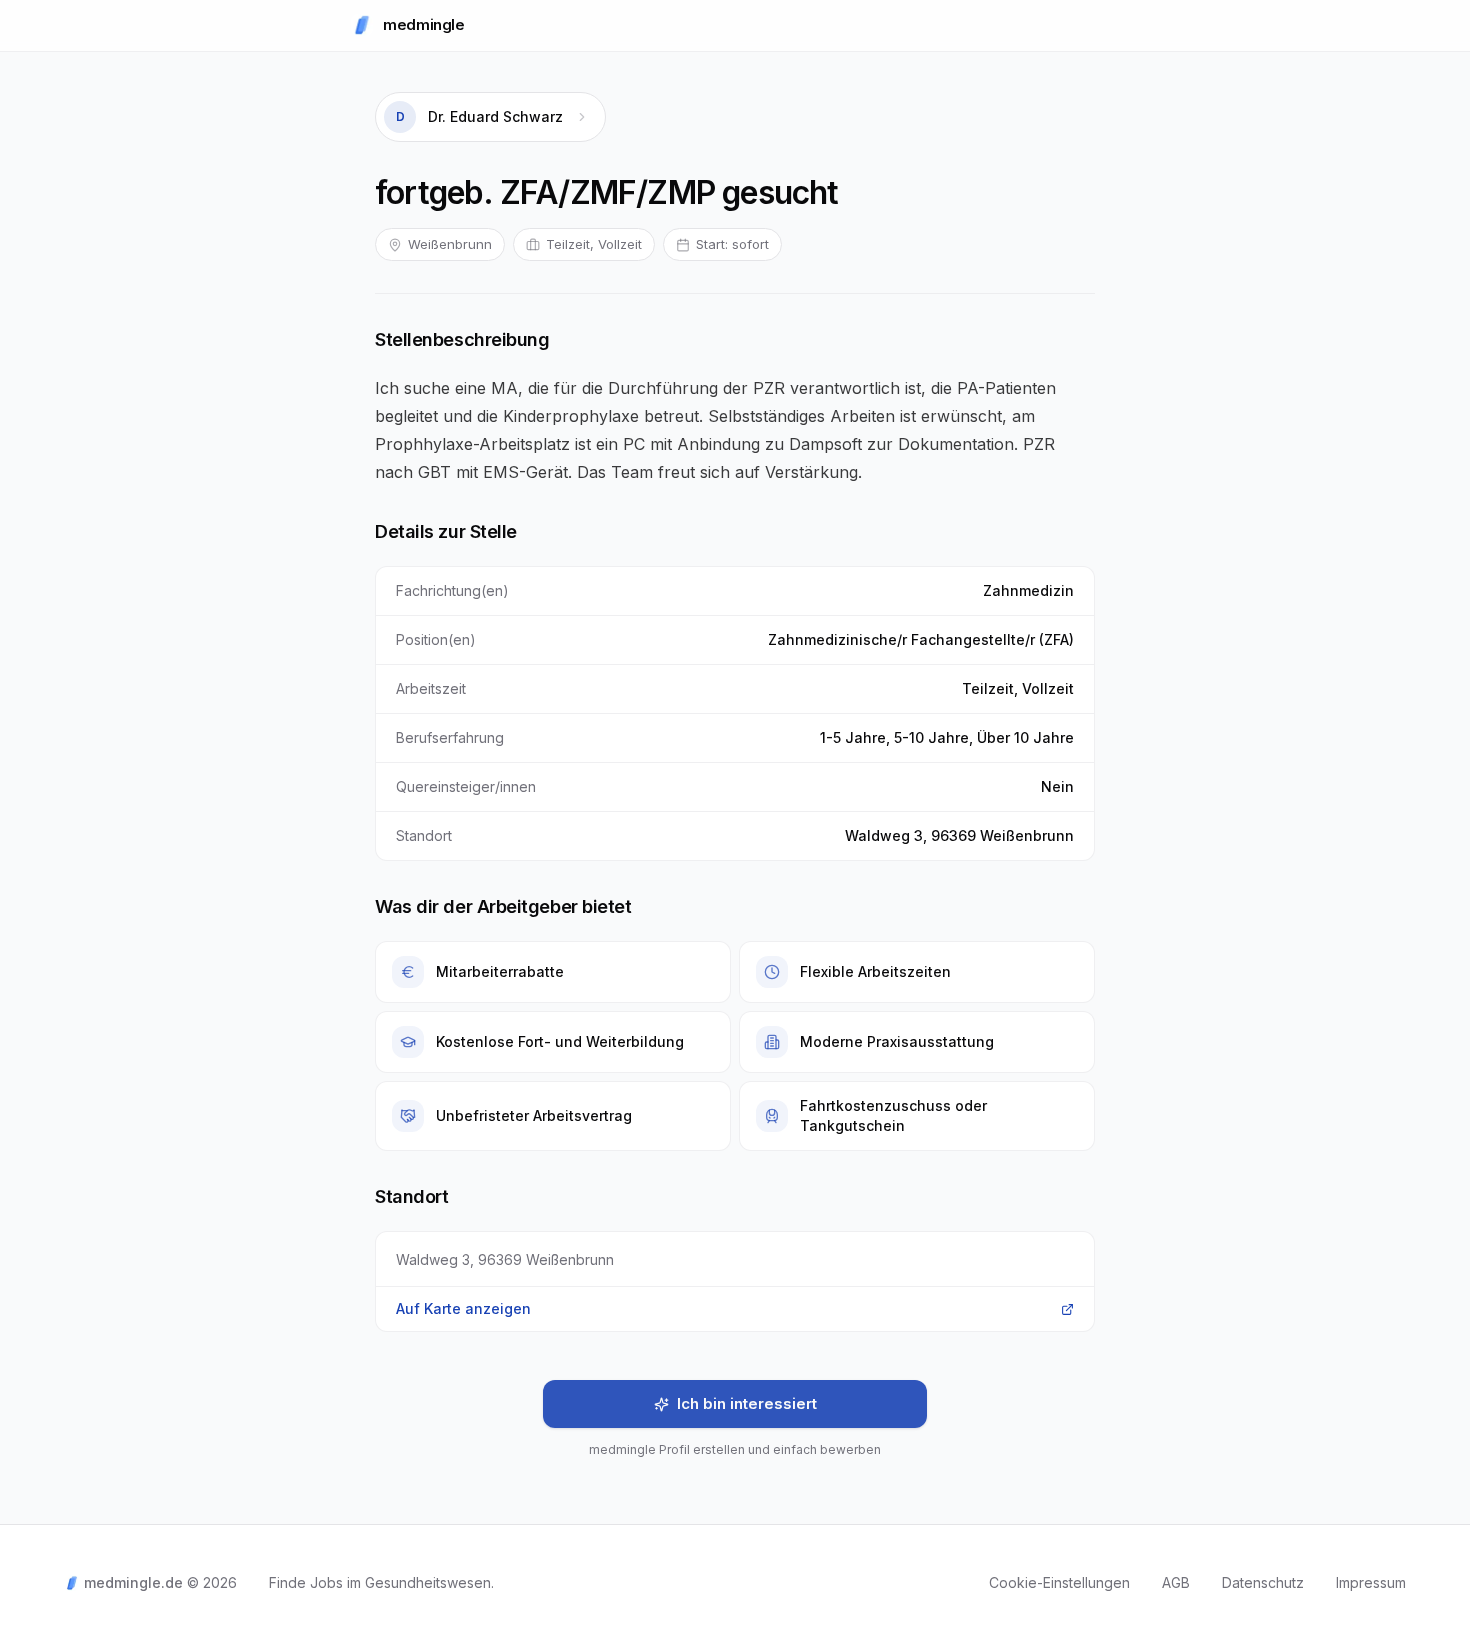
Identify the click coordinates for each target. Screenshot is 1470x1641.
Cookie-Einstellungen (1059, 1582)
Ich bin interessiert (747, 1403)
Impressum (1371, 1582)
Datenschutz (1263, 1582)
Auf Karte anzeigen (463, 1308)
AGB (1176, 1582)
